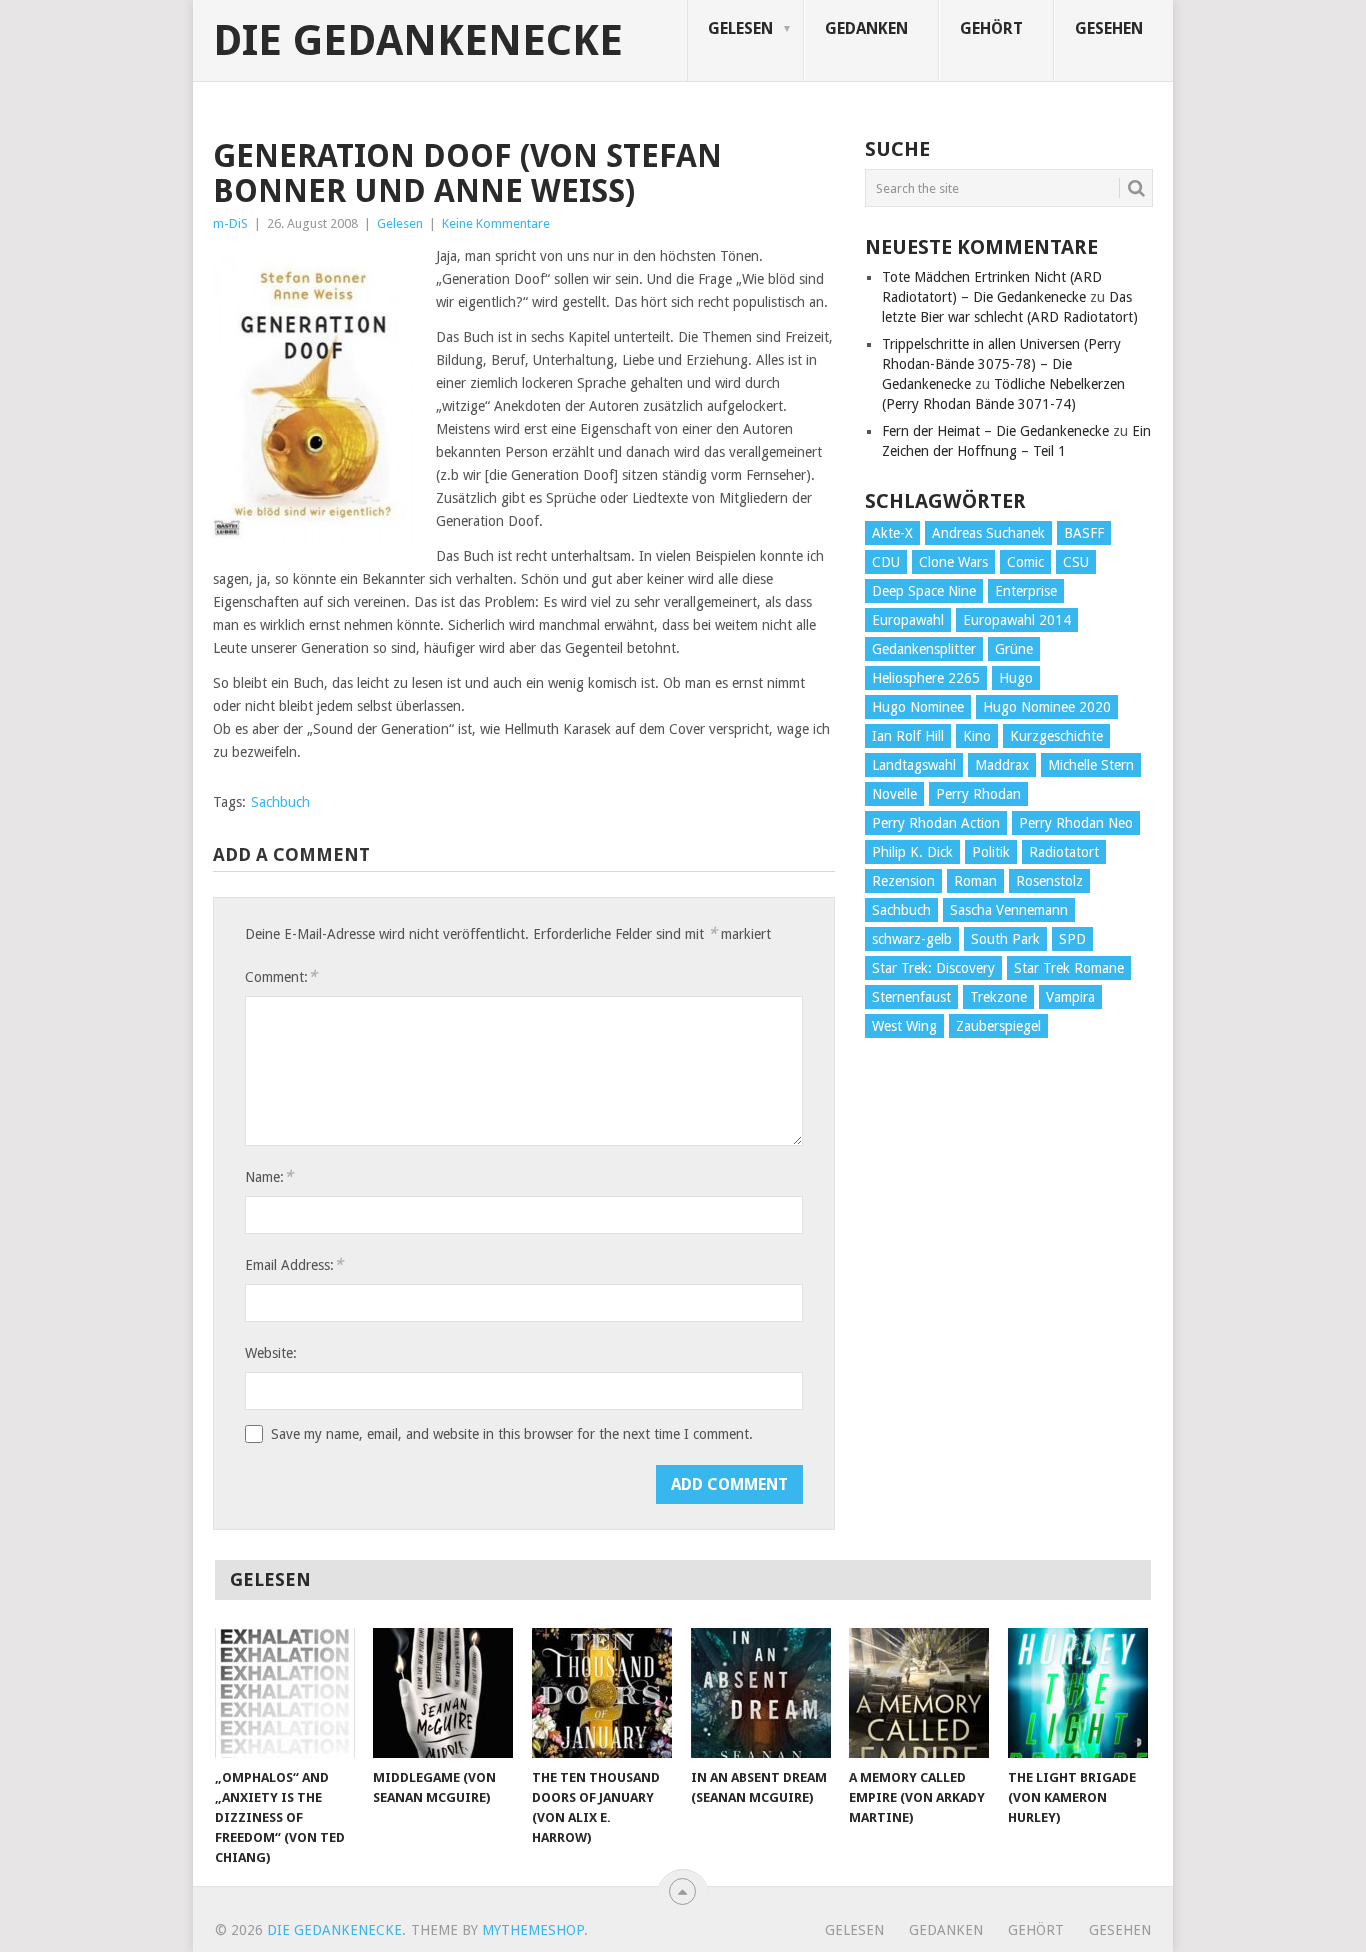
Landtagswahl (914, 765)
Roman (975, 881)
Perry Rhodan (978, 794)
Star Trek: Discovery (933, 968)
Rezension (903, 881)
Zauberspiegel (998, 1026)
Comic (1025, 562)
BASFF (1084, 533)
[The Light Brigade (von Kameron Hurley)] (1078, 1693)
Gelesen (740, 28)
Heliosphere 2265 (926, 678)
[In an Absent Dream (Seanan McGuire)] (761, 1693)
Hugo (1016, 678)
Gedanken (866, 28)
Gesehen (1109, 28)
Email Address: (294, 1264)
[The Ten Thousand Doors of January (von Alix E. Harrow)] (602, 1693)
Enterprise (1026, 591)
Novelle (894, 794)
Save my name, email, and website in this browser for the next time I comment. (512, 1434)
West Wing (904, 1026)
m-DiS (230, 223)
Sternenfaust (911, 997)
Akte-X (892, 533)
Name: (269, 1176)
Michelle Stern (1091, 765)
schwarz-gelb (912, 939)
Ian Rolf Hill (908, 736)
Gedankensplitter (924, 649)
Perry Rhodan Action (936, 823)
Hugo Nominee (918, 707)
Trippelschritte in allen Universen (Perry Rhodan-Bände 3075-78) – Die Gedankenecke (1001, 364)
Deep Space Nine (924, 591)
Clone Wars (953, 562)
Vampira (1070, 997)
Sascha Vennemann (1009, 910)
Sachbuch (280, 802)
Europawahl (908, 620)
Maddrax (1002, 765)
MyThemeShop (533, 1930)
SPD (1072, 939)
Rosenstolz (1049, 881)
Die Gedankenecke (418, 41)
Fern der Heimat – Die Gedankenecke (995, 431)
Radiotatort (1064, 852)
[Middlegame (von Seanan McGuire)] (443, 1693)
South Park (1005, 939)
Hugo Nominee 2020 (1047, 707)
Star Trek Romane (1069, 968)
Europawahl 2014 (1017, 620)
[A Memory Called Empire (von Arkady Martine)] (919, 1693)
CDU (886, 562)
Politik (991, 852)
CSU (1076, 562)
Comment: (281, 976)
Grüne (1014, 649)
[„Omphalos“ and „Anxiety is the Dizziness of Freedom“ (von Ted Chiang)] (285, 1693)
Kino (977, 736)
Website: (271, 1353)
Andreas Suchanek (988, 533)
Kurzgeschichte (1056, 736)
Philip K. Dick (912, 852)
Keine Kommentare (496, 223)
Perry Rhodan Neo (1076, 823)
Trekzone (998, 997)
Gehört (991, 28)
